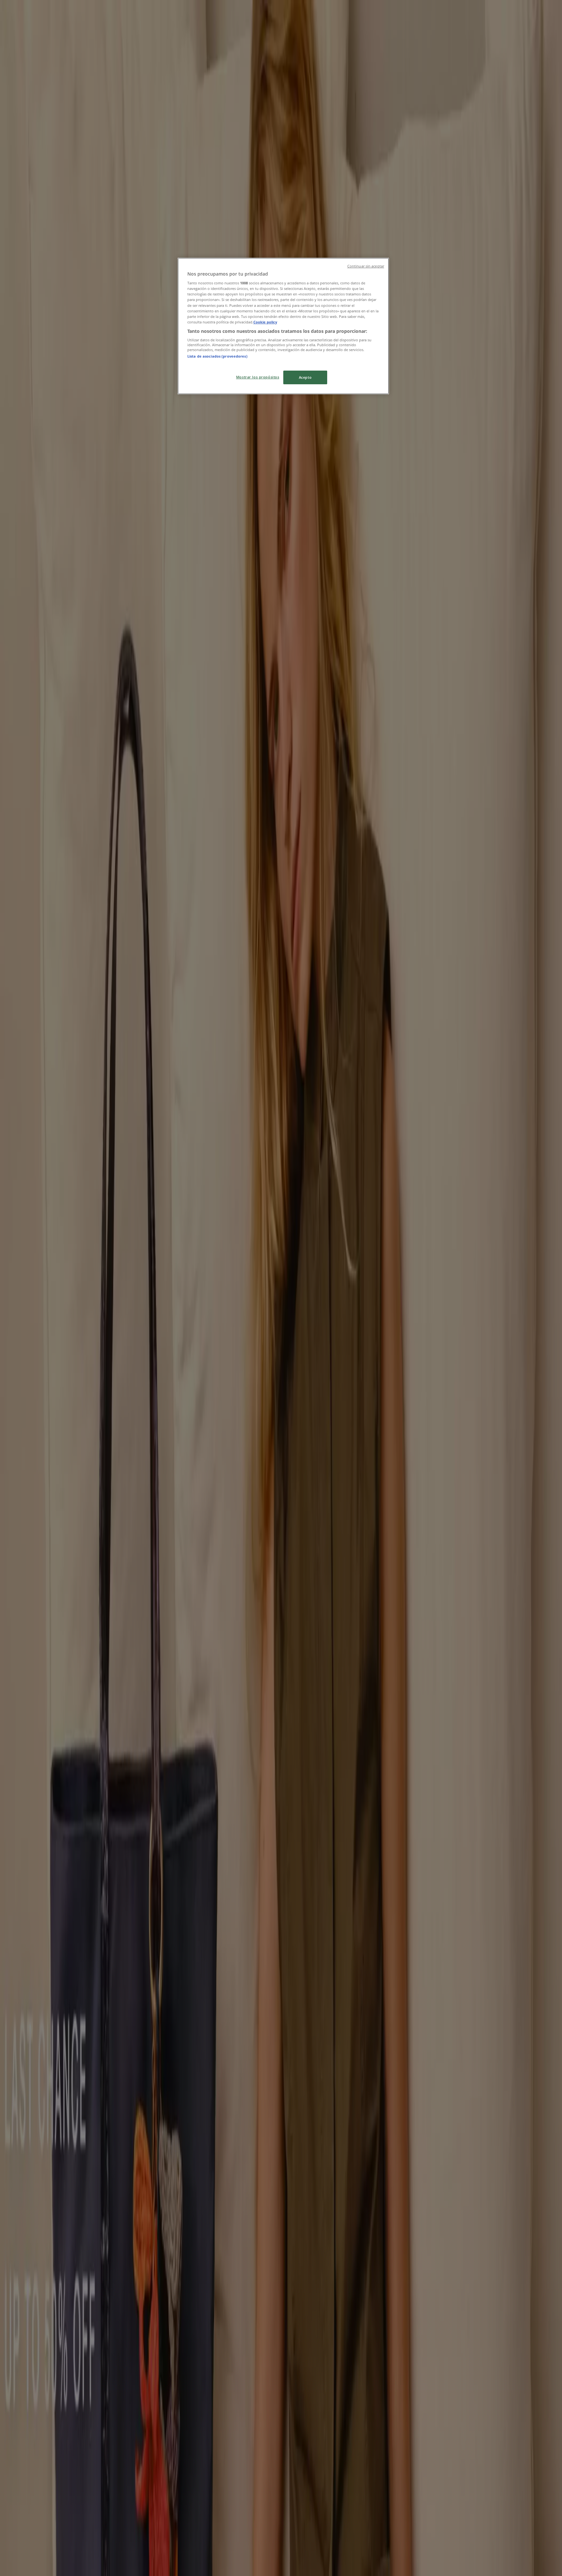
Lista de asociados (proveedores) (217, 356)
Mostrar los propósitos (258, 377)
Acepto (305, 377)
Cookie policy (265, 322)
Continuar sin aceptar (366, 266)
